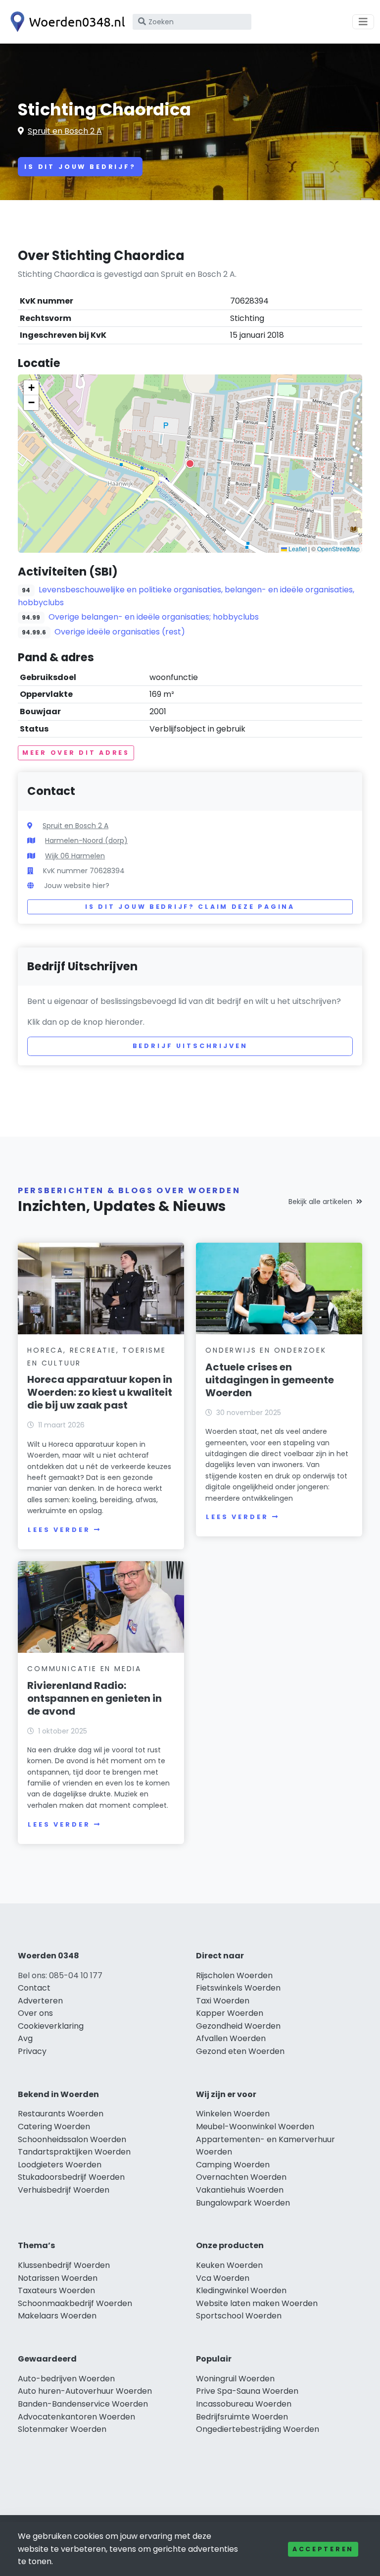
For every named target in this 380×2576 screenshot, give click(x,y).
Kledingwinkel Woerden (241, 2290)
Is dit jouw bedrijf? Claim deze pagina (190, 907)
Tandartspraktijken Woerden (74, 2152)
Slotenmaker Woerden (62, 2429)
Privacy (32, 2051)
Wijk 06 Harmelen (75, 856)
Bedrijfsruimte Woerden (242, 2417)
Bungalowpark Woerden (243, 2203)
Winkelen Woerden (233, 2114)
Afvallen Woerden (231, 2038)
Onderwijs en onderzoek (266, 1350)
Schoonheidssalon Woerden (72, 2139)
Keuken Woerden (229, 2265)
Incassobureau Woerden (244, 2404)
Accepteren (323, 2549)
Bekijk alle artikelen (320, 1202)
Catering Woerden (54, 2127)
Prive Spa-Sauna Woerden (247, 2391)
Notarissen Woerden (58, 2278)
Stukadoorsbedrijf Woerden (71, 2177)
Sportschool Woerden (239, 2316)
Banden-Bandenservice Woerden (83, 2404)
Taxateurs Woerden (56, 2290)
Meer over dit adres (76, 753)
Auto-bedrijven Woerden (66, 2379)
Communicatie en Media (84, 1669)
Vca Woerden (223, 2278)
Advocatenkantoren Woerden (76, 2417)
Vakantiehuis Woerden (240, 2190)
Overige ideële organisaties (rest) (120, 632)
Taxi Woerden (223, 2001)
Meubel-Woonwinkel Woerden (255, 2127)
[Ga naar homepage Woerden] (65, 22)
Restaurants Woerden (61, 2114)
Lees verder (59, 1530)
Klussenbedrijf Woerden (64, 2265)
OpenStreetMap (338, 549)
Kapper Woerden (230, 2013)
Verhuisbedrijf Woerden (64, 2190)
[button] (190, 464)
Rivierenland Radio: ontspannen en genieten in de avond (95, 1698)
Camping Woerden (233, 2165)
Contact (34, 1988)
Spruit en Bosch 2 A (65, 131)
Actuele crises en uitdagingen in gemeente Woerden (270, 1380)
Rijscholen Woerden (234, 1975)
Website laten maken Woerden (257, 2303)
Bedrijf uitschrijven (190, 1046)
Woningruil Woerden (235, 2379)
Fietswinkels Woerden (238, 1988)
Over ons (35, 2013)
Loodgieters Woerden (60, 2165)
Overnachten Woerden (241, 2177)
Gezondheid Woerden (238, 2026)
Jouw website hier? (77, 886)
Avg (25, 2038)
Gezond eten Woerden (240, 2051)
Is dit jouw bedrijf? (80, 167)
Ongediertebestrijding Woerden (258, 2429)
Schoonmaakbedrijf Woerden (75, 2303)
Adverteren (40, 2001)
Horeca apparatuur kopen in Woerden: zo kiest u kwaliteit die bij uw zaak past (100, 1392)
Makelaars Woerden (57, 2316)
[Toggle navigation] (363, 22)
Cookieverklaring (51, 2026)
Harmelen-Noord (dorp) (86, 841)
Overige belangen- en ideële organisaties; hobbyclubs (154, 617)
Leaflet (297, 549)
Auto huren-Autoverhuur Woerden (85, 2391)
